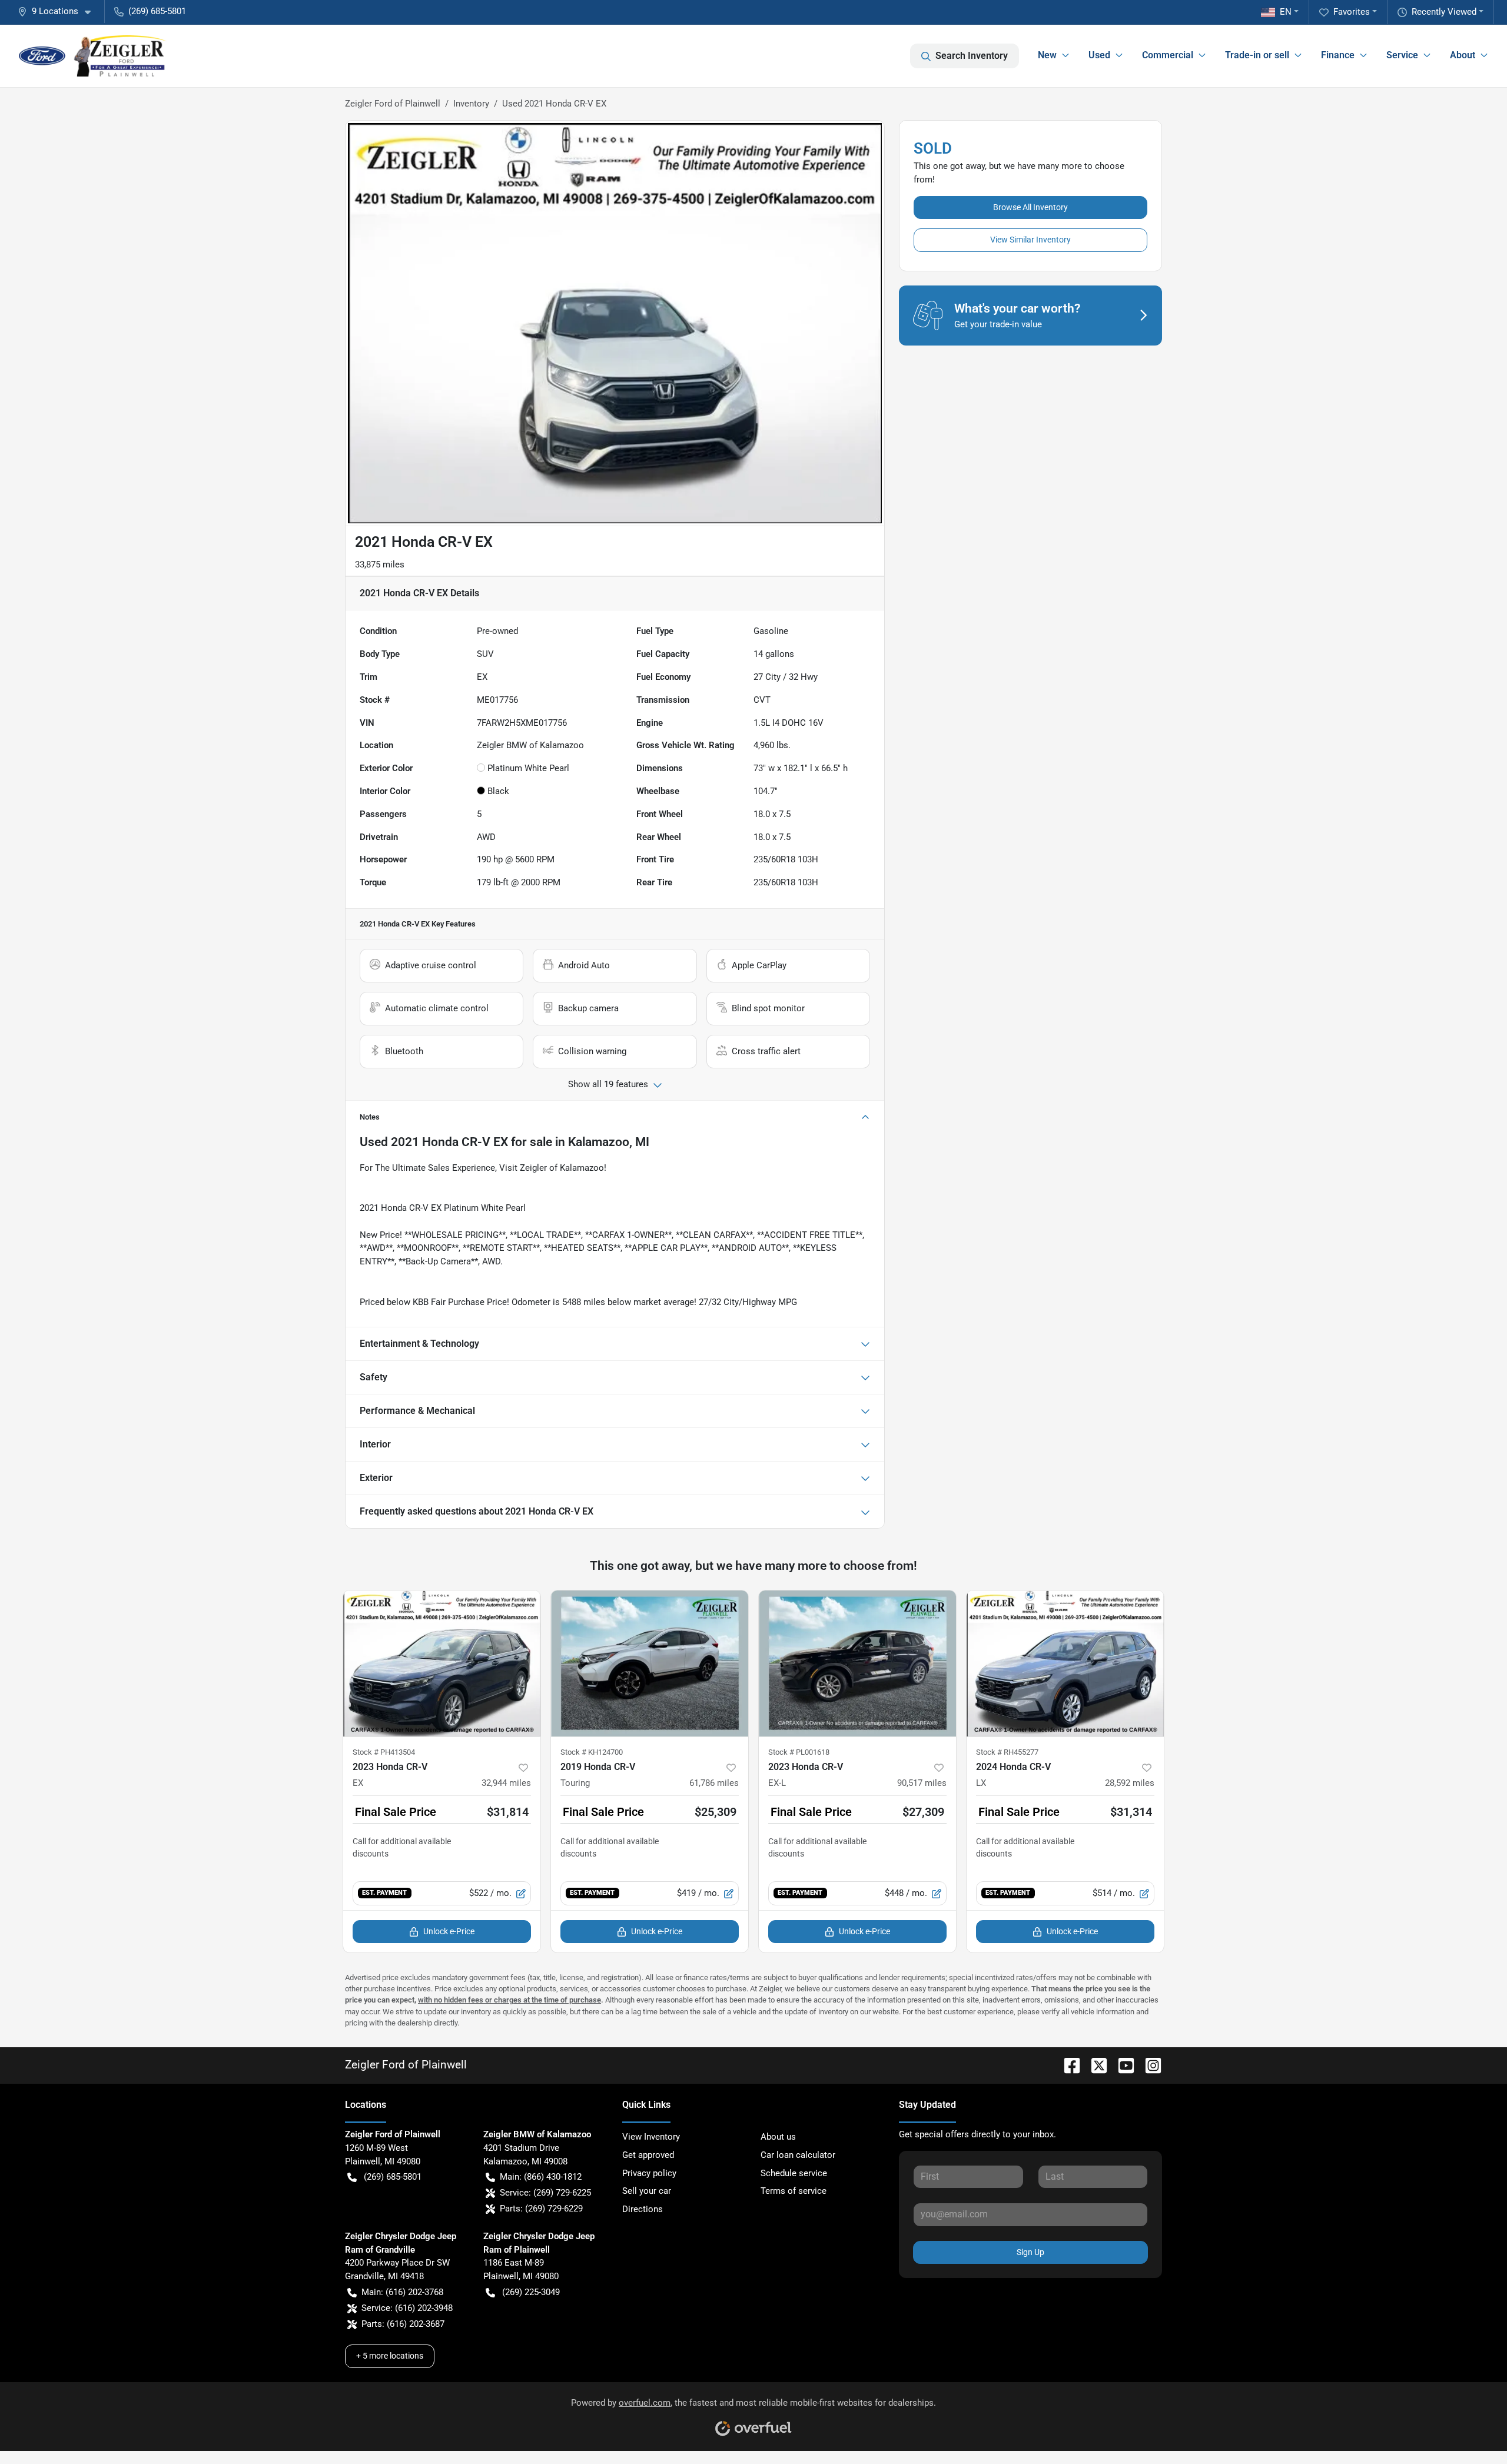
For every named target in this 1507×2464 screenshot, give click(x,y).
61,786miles (714, 1783)
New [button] (1047, 55)
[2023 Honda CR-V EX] (442, 1663)
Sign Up (1030, 2252)
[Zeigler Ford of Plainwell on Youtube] (1121, 2065)
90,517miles (922, 1783)
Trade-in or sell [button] (1257, 55)
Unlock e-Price (449, 1931)
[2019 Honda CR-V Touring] (650, 1663)
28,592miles (1130, 1783)
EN (1286, 12)
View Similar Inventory (1030, 240)
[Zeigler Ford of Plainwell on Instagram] (1148, 2065)
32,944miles (506, 1783)
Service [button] (1402, 55)
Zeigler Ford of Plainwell (393, 104)
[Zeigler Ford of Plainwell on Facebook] (1067, 2065)
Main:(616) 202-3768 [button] (402, 2292)
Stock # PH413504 (384, 1752)
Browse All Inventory (1030, 207)
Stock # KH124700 (592, 1752)
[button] (59, 11)
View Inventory (651, 2137)
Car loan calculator (798, 2155)
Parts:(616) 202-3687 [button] (403, 2324)
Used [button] (1099, 55)
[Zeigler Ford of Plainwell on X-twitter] (1094, 2065)
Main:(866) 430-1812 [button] (541, 2177)
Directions (643, 2209)
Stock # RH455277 (1007, 1752)
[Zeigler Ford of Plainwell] (93, 56)
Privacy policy (649, 2173)
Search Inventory (972, 56)
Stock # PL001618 (799, 1752)
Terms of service (794, 2191)
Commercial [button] (1168, 55)
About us (778, 2137)
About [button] (1463, 55)
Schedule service (794, 2173)
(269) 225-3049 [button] (531, 2292)
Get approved (648, 2155)
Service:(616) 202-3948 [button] (407, 2308)
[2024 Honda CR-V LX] (1065, 1663)
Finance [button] (1338, 55)
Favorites (1352, 12)
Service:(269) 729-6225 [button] (545, 2193)
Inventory (471, 104)
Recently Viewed (1444, 12)
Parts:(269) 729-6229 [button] (541, 2209)
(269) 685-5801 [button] (157, 11)
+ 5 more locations (390, 2356)
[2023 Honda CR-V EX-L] (857, 1663)
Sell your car (647, 2191)
